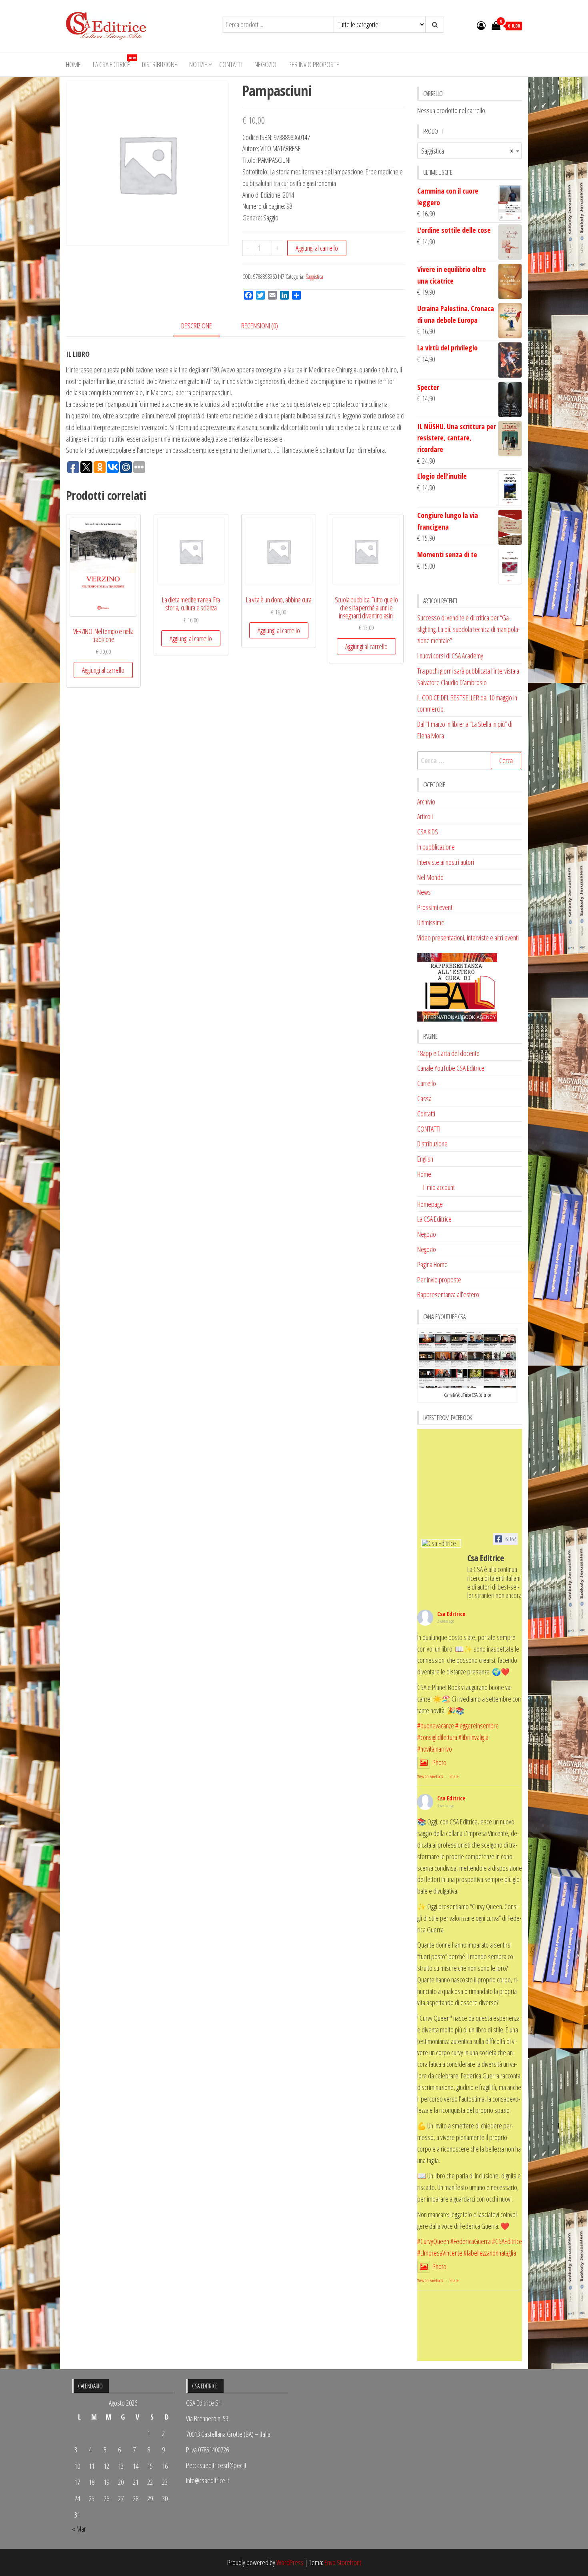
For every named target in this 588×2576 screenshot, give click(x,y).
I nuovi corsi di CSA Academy (450, 656)
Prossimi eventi (435, 907)
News (424, 892)
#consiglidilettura (437, 1737)
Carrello (427, 1083)
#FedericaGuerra (471, 2241)
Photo (439, 1762)
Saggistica (314, 277)
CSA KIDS (428, 832)
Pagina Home (432, 1264)
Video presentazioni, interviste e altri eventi (468, 938)
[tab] (203, 326)
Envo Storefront (343, 2562)
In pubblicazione (436, 847)
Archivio (426, 802)
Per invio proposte (314, 64)
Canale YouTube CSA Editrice (451, 1068)
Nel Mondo (430, 877)
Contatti (231, 64)
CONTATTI (429, 1129)
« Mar (79, 2529)
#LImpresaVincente (440, 2253)
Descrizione (197, 326)
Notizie (198, 64)
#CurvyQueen (433, 2241)
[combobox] (470, 151)
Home (73, 64)
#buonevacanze (436, 1726)
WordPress (290, 2562)
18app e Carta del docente (448, 1053)
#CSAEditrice (507, 2241)
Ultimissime (431, 922)
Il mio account (439, 1187)
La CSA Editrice (114, 62)
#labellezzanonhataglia (490, 2253)
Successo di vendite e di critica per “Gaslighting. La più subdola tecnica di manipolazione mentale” (469, 629)
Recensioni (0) (260, 326)
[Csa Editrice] (441, 1543)
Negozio (265, 64)
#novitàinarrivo (435, 1749)
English (425, 1159)
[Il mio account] (481, 25)
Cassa (424, 1098)
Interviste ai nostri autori (446, 862)
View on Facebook (430, 1776)
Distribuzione (160, 64)
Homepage (430, 1204)
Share (454, 1776)
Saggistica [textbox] (467, 151)
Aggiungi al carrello (317, 248)
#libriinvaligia (473, 1737)
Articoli (425, 816)
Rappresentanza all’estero (448, 1294)
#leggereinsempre (477, 1726)
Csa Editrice (451, 1614)
